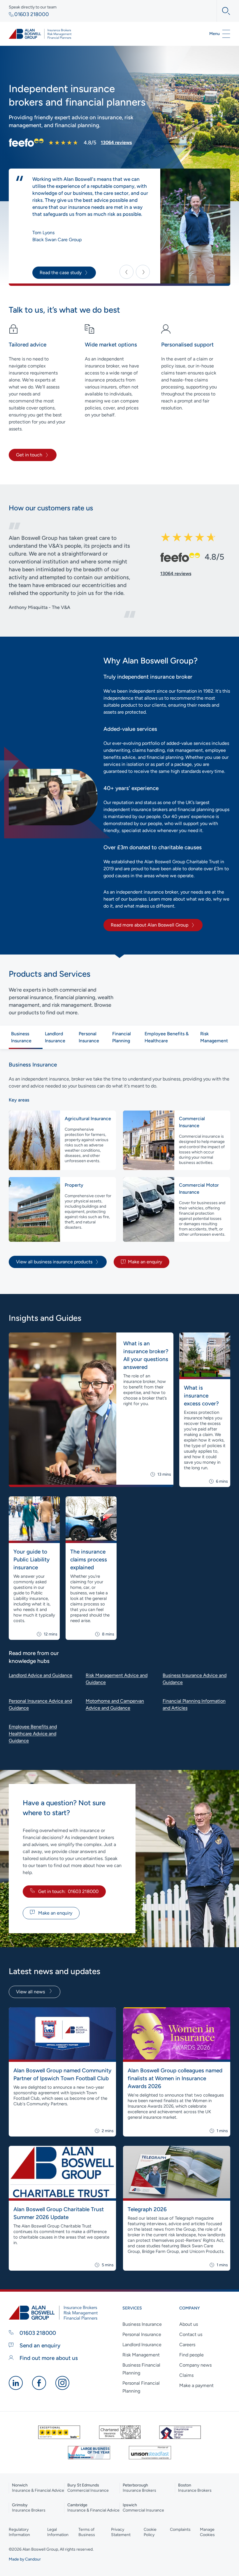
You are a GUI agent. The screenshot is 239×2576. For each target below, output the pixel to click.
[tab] (26, 1037)
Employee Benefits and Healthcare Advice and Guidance (33, 1734)
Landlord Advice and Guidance (41, 1675)
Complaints (180, 2529)
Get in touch (29, 455)
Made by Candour (25, 2559)
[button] (126, 272)
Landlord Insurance (142, 2345)
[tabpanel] (119, 1164)
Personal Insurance (142, 2334)
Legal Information (58, 2532)
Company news (195, 2365)
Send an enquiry (39, 2345)
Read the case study (61, 273)
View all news (31, 1992)
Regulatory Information (19, 2532)
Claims (186, 2375)
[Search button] (223, 11)
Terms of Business (87, 2532)
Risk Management (141, 2355)
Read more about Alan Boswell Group (150, 925)
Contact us (191, 2334)
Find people (191, 2355)
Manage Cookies (207, 2532)
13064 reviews (116, 142)
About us (189, 2324)
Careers (187, 2345)
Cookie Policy (150, 2532)
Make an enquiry (145, 1262)
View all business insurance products (54, 1262)
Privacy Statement (121, 2532)
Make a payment (196, 2385)
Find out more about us (48, 2358)
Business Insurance (142, 2324)
